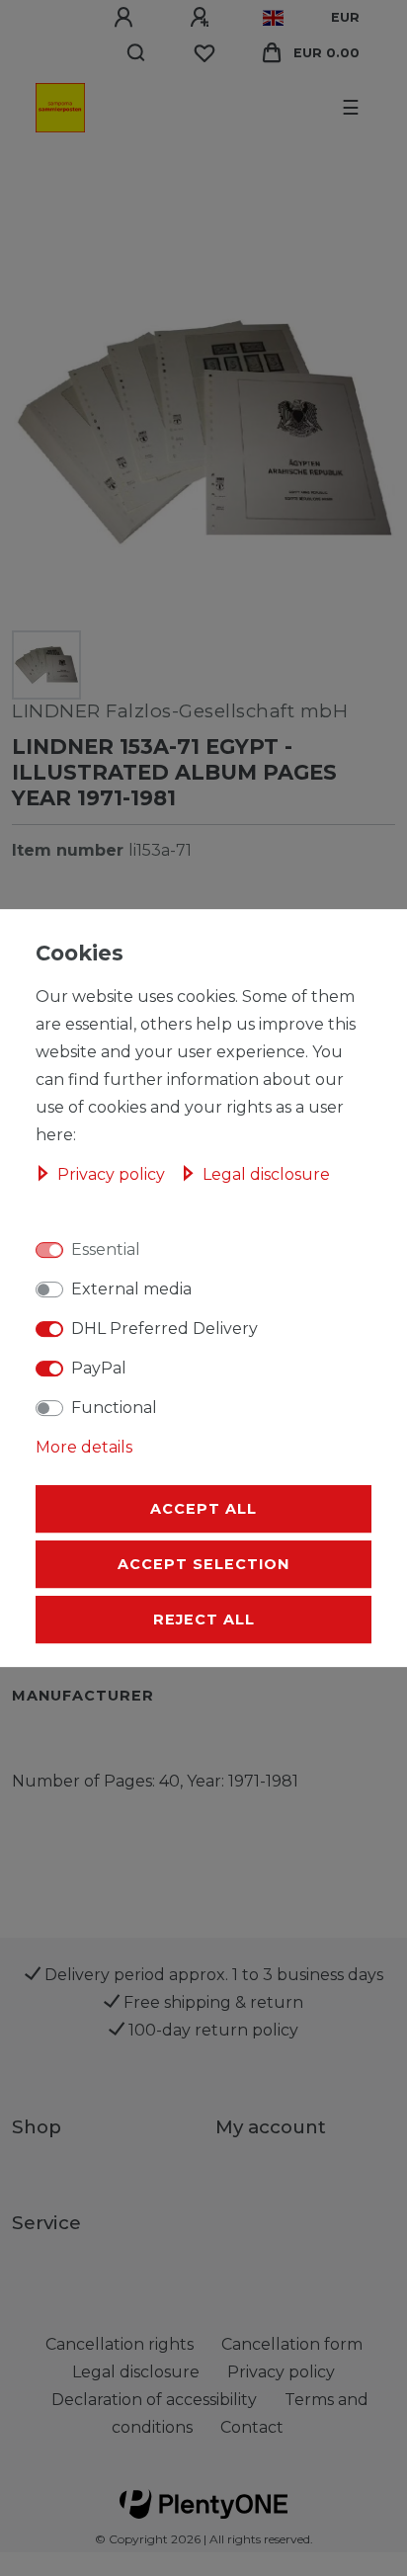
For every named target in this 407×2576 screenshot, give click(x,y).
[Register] (203, 18)
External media (131, 1289)
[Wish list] (204, 53)
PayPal (99, 1368)
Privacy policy (113, 1174)
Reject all (204, 1620)
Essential (106, 1249)
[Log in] (126, 18)
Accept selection (203, 1564)
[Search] (137, 53)
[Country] (273, 18)
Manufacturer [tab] (83, 1696)
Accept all (203, 1509)
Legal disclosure (266, 1174)
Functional (114, 1408)
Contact (252, 2427)
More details (84, 1447)
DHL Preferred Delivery (164, 1329)
